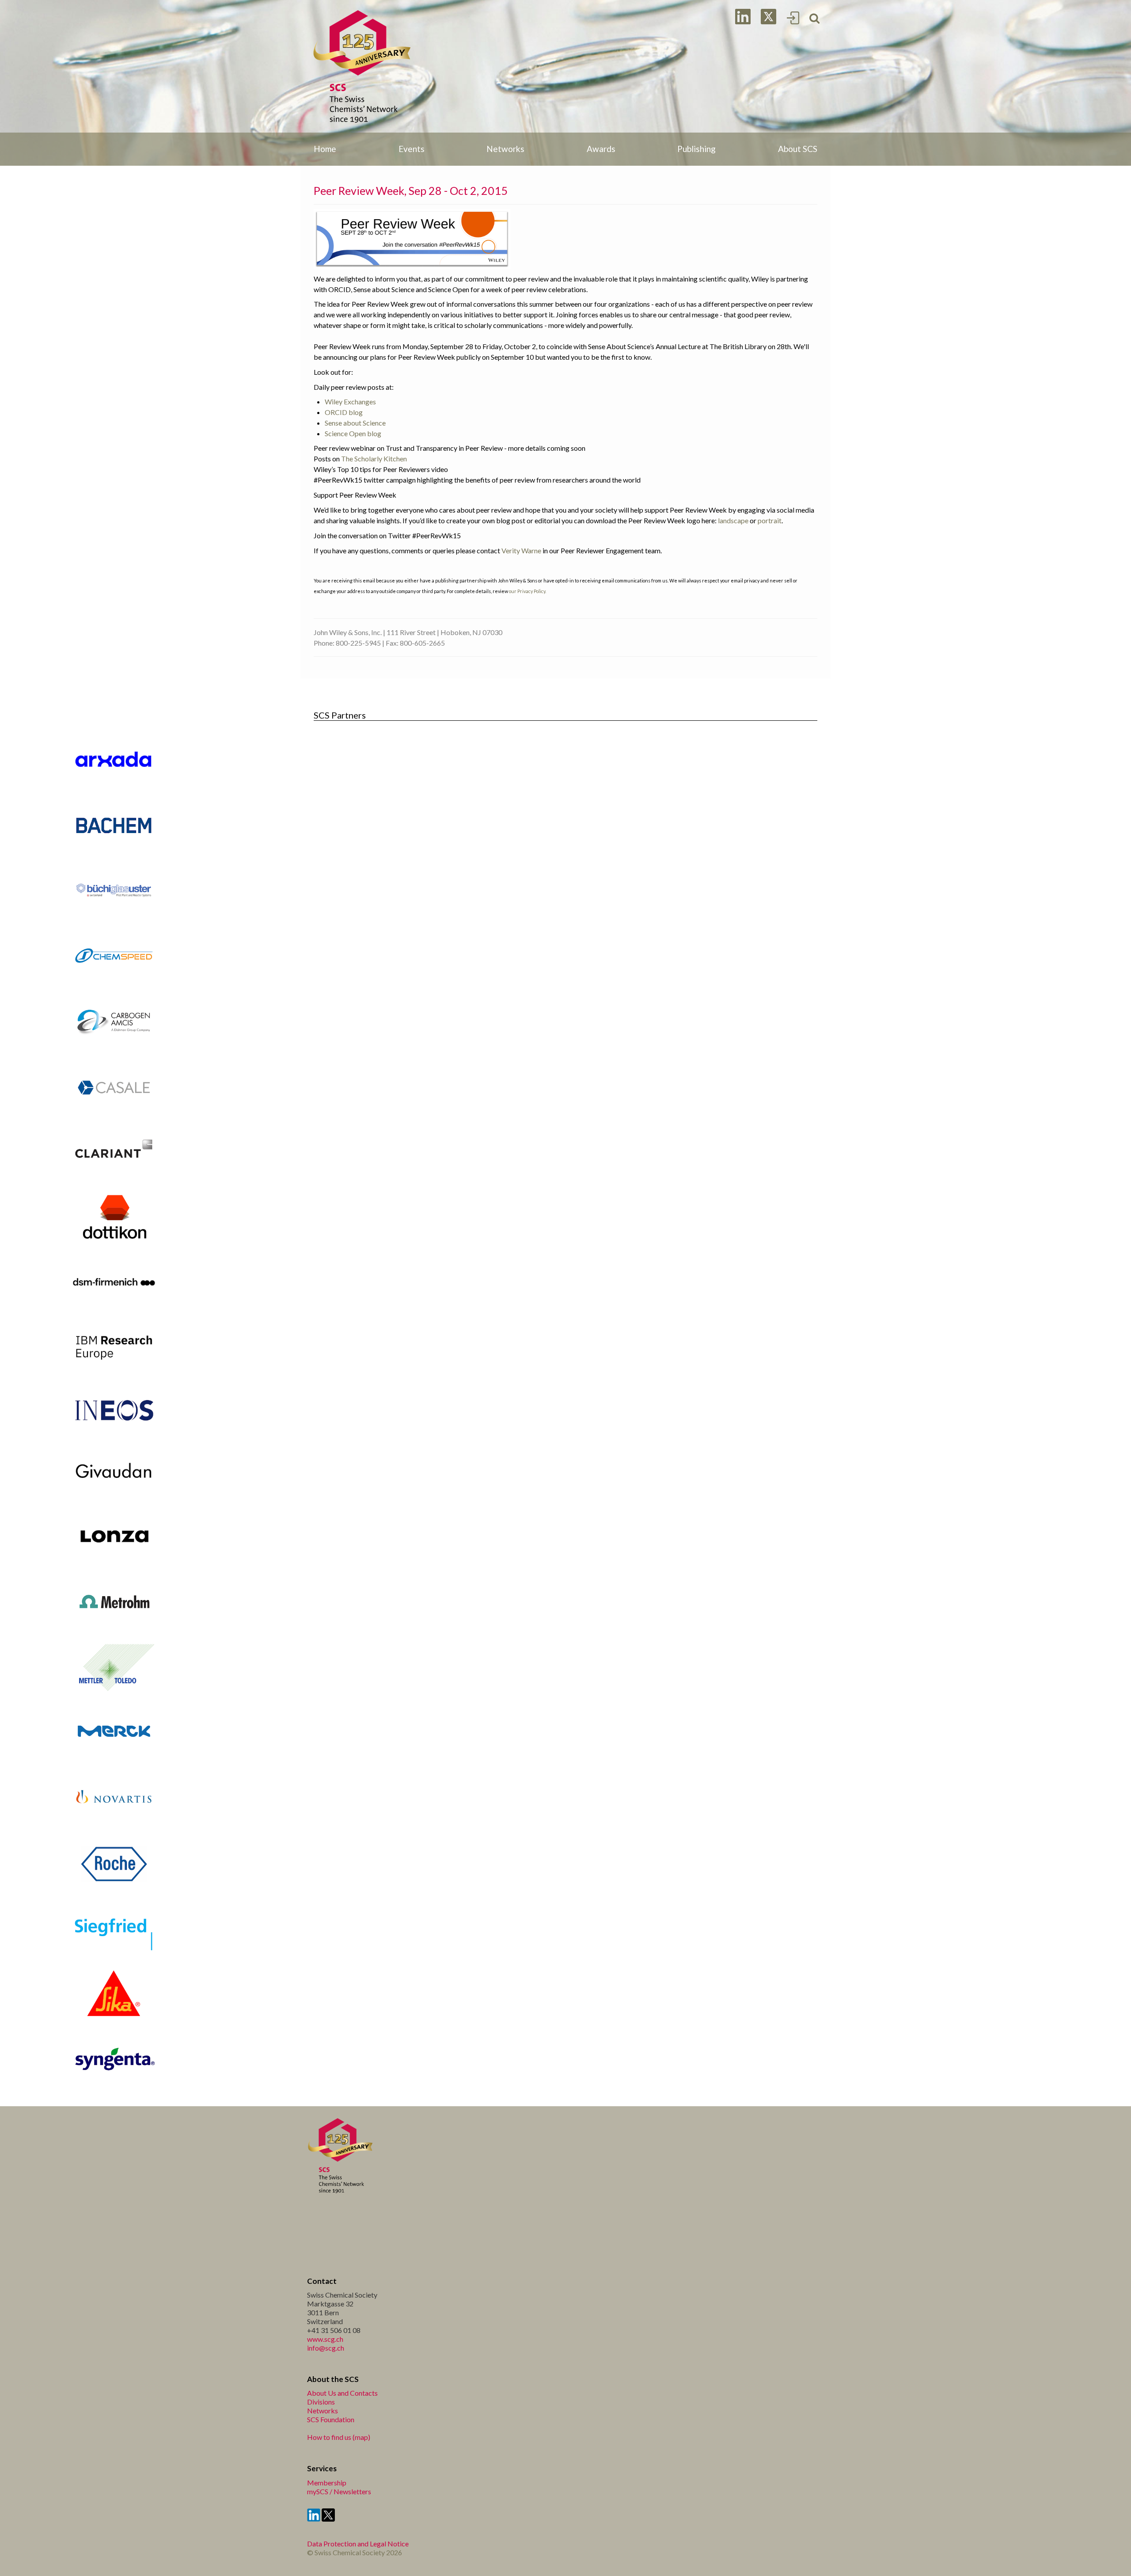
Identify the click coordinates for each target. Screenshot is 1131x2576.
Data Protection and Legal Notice (358, 2544)
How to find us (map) (339, 2437)
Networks (323, 2410)
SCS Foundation (331, 2419)
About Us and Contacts (342, 2393)
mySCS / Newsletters (339, 2491)
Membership (327, 2483)
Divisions (321, 2402)
